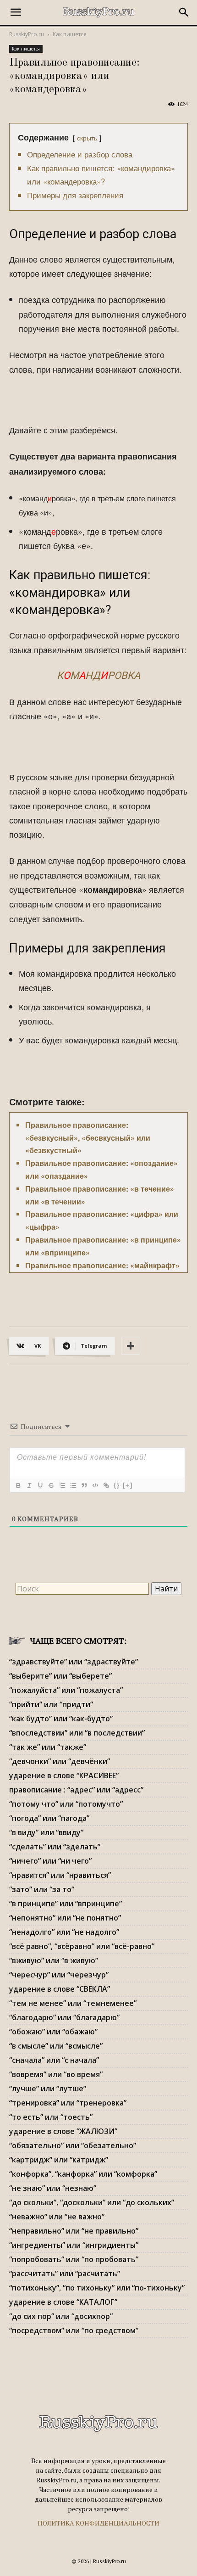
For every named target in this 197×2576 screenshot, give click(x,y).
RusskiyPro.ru (27, 34)
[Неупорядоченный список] (73, 1485)
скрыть (87, 137)
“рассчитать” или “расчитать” (65, 2274)
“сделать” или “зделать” (55, 1847)
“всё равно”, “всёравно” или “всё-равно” (82, 1946)
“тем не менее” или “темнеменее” (73, 2003)
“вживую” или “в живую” (54, 1960)
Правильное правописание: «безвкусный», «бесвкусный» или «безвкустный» (88, 1138)
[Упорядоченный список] (62, 1485)
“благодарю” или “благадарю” (64, 2017)
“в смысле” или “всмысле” (56, 2046)
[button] (16, 12)
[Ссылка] (106, 1485)
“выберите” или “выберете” (60, 1676)
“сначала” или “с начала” (54, 2060)
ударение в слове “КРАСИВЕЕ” (64, 1775)
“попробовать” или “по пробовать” (74, 2259)
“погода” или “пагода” (49, 1818)
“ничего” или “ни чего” (50, 1861)
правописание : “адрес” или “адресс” (76, 1790)
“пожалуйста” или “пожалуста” (66, 1690)
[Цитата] (84, 1485)
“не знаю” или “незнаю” (53, 2188)
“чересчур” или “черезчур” (59, 1975)
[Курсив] (29, 1485)
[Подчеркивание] (40, 1485)
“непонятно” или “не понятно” (65, 1918)
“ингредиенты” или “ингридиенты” (74, 2245)
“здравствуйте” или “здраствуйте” (74, 1662)
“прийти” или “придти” (51, 1704)
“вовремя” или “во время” (56, 2074)
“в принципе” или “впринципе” (66, 1904)
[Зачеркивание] (51, 1485)
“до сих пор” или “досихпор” (61, 2316)
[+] (128, 1485)
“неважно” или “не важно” (57, 2217)
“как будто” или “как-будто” (61, 1719)
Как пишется (70, 34)
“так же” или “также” (48, 1747)
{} (117, 1485)
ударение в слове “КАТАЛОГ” (63, 2302)
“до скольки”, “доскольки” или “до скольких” (92, 2202)
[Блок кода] (95, 1485)
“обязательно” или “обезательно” (73, 2145)
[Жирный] (18, 1485)
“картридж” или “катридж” (59, 2160)
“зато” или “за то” (42, 1889)
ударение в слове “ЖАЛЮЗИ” (63, 2131)
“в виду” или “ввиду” (46, 1832)
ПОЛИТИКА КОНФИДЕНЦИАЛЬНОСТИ (98, 2523)
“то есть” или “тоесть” (51, 2117)
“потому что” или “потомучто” (66, 1804)
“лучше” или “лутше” (48, 2089)
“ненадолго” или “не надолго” (64, 1932)
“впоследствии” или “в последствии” (77, 1733)
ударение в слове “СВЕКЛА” (60, 1989)
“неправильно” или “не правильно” (74, 2231)
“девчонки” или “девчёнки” (60, 1761)
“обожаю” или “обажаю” (53, 2032)
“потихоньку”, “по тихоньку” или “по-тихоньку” (97, 2288)
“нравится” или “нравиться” (60, 1875)
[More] (131, 1346)
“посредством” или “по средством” (74, 2330)
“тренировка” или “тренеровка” (68, 2103)
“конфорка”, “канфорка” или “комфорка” (83, 2174)
